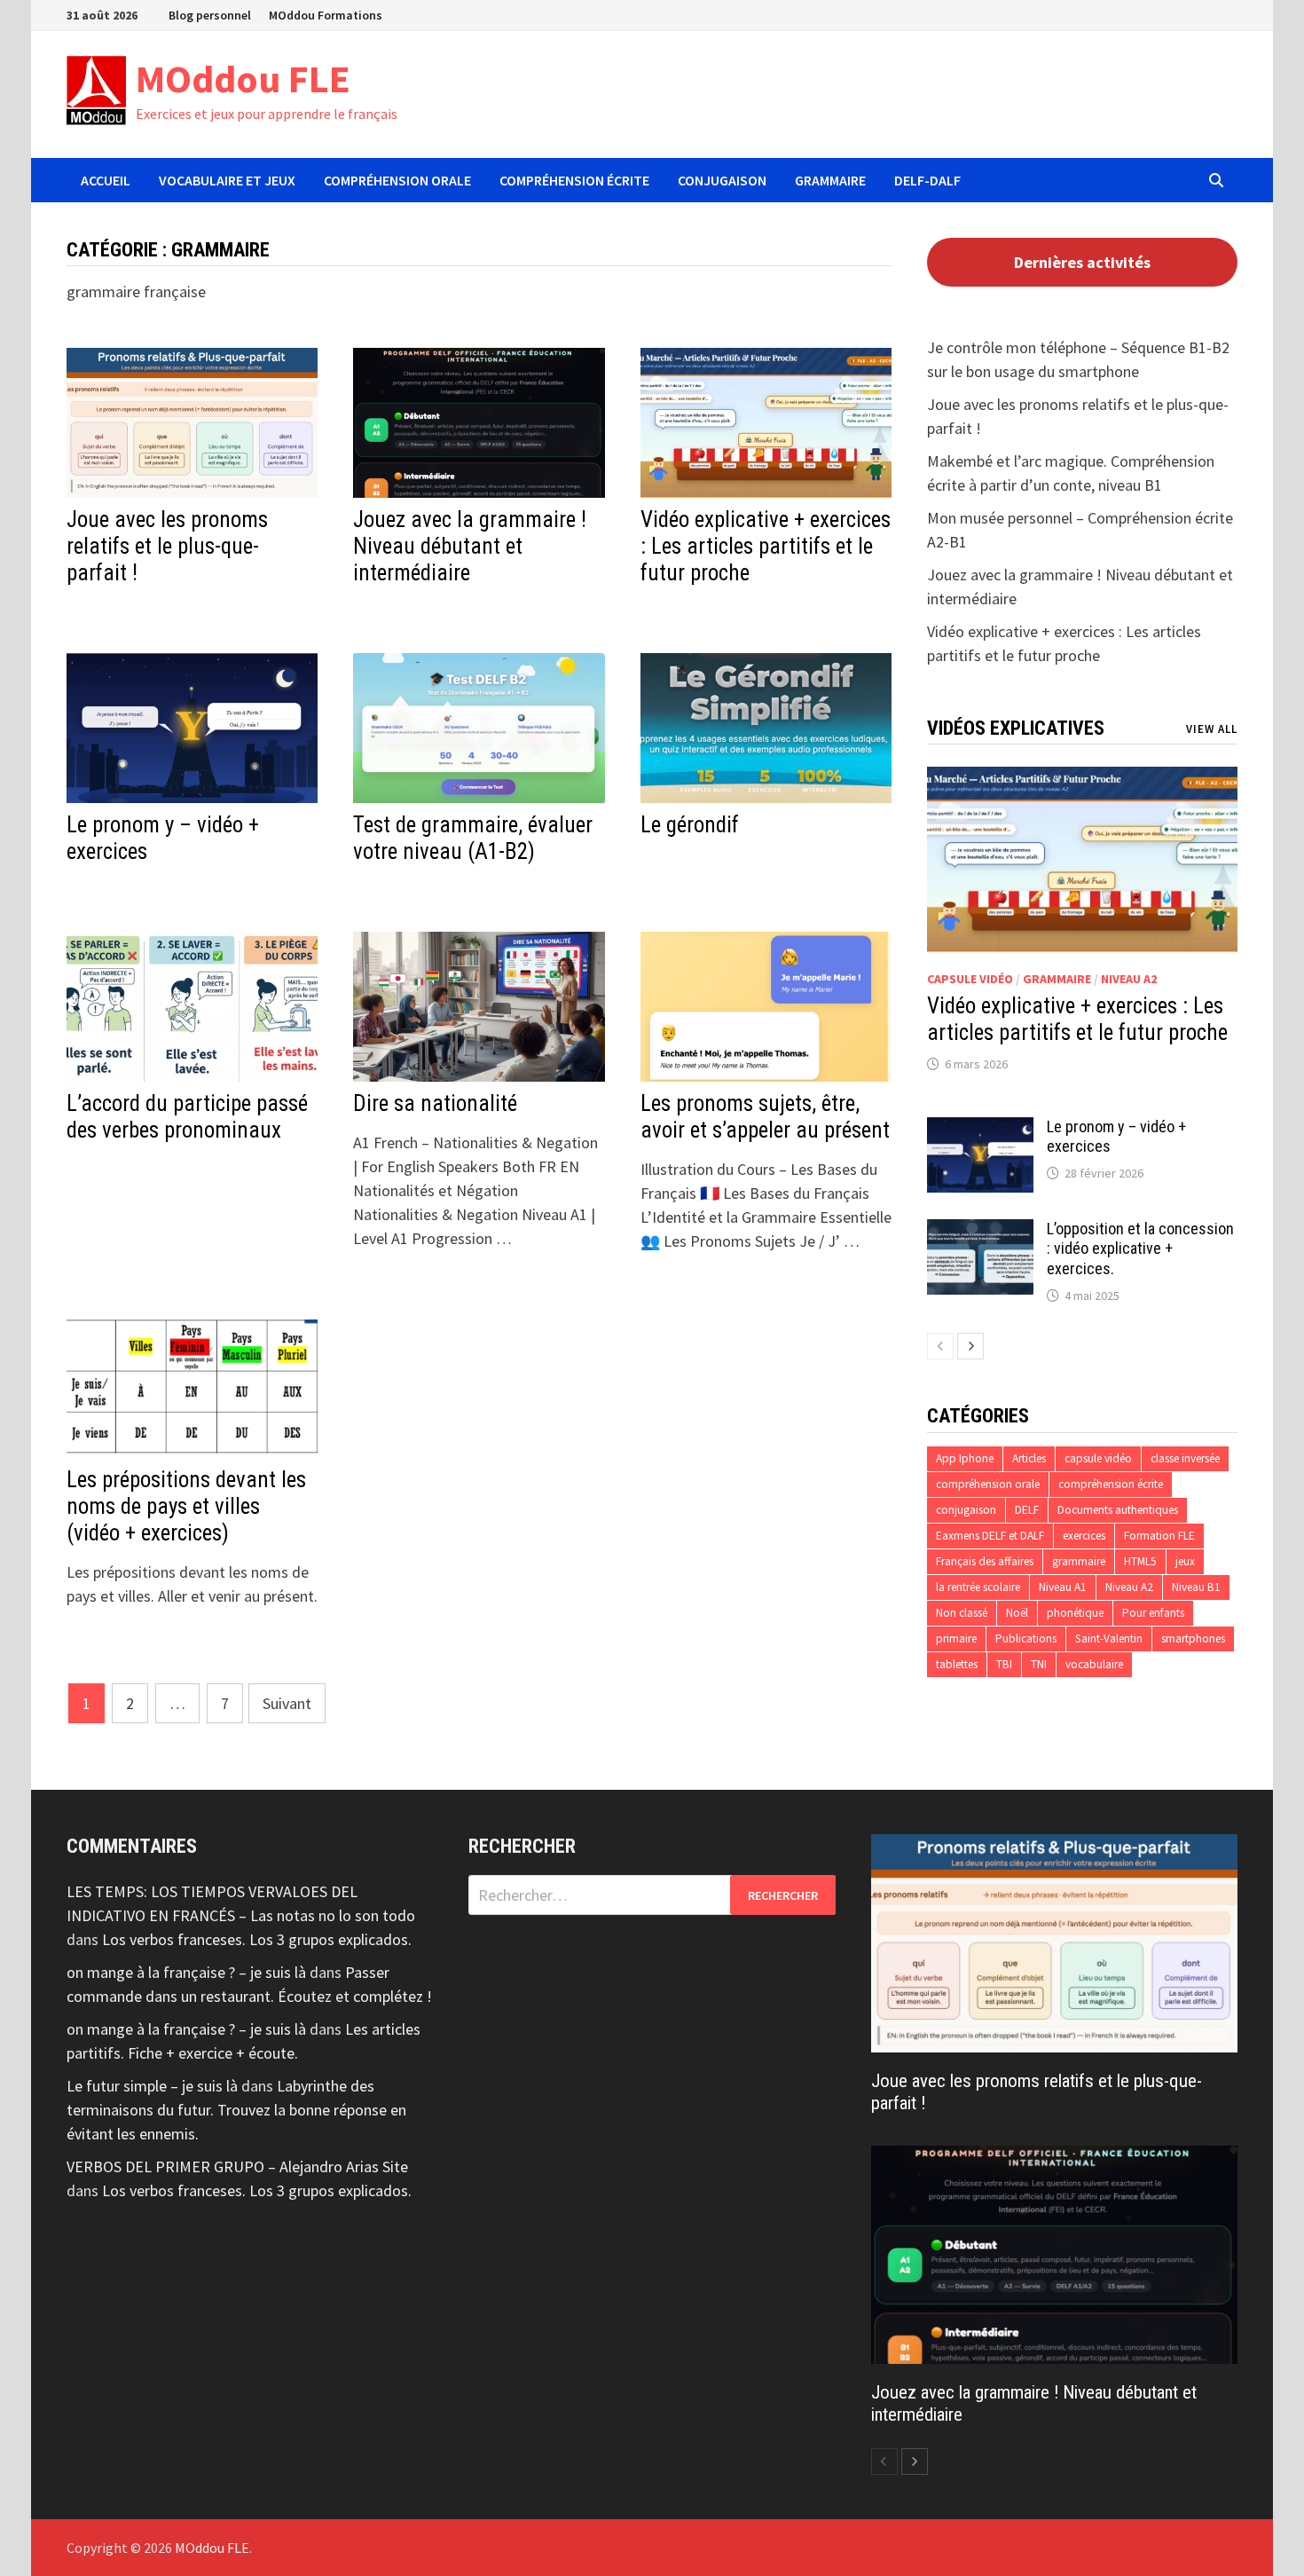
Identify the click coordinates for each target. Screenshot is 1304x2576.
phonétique (1075, 1613)
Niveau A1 (1063, 1587)
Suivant (287, 1703)
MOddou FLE (243, 79)
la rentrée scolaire (978, 1587)
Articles (1029, 1458)
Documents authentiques (1118, 1510)
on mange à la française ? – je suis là (186, 1972)
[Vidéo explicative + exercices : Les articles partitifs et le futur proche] (1082, 859)
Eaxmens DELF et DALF (990, 1536)
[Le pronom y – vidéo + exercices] (980, 1129)
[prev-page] (940, 1346)
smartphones (1193, 1639)
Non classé (962, 1613)
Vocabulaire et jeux (227, 180)
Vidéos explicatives (1016, 728)
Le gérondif (690, 825)
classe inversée (1185, 1458)
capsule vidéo (970, 979)
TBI (1004, 1664)
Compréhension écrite (574, 180)
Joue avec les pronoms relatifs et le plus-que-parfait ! (167, 546)
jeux (1185, 1561)
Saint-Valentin (1109, 1639)
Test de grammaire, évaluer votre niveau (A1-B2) (473, 838)
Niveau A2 (1129, 979)
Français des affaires (985, 1561)
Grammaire (830, 180)
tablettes (957, 1664)
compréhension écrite (1111, 1484)
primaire (956, 1639)
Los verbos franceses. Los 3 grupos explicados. (257, 1939)
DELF (1027, 1510)
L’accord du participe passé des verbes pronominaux (187, 1117)
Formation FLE (1159, 1536)
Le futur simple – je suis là (152, 2086)
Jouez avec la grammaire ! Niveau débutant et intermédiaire (470, 546)
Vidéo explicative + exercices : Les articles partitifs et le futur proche (766, 546)
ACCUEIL (106, 180)
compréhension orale (988, 1484)
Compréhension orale (397, 180)
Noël (1017, 1613)
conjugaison (966, 1510)
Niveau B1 (1196, 1587)
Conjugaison (722, 180)
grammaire (1057, 979)
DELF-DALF (927, 180)
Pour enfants (1153, 1613)
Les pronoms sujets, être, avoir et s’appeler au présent (765, 1117)
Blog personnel (210, 15)
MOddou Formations (326, 15)
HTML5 (1140, 1561)
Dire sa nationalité (435, 1103)
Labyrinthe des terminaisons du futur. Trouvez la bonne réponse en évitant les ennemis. (236, 2110)
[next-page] (970, 1346)
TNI (1039, 1664)
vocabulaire (1094, 1664)
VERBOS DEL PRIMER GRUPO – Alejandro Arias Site (237, 2166)
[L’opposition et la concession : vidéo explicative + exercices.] (980, 1231)
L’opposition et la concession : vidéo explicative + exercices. (1140, 1249)
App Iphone (965, 1458)
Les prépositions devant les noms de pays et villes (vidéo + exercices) (186, 1506)
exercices (1084, 1536)
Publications (1026, 1639)
